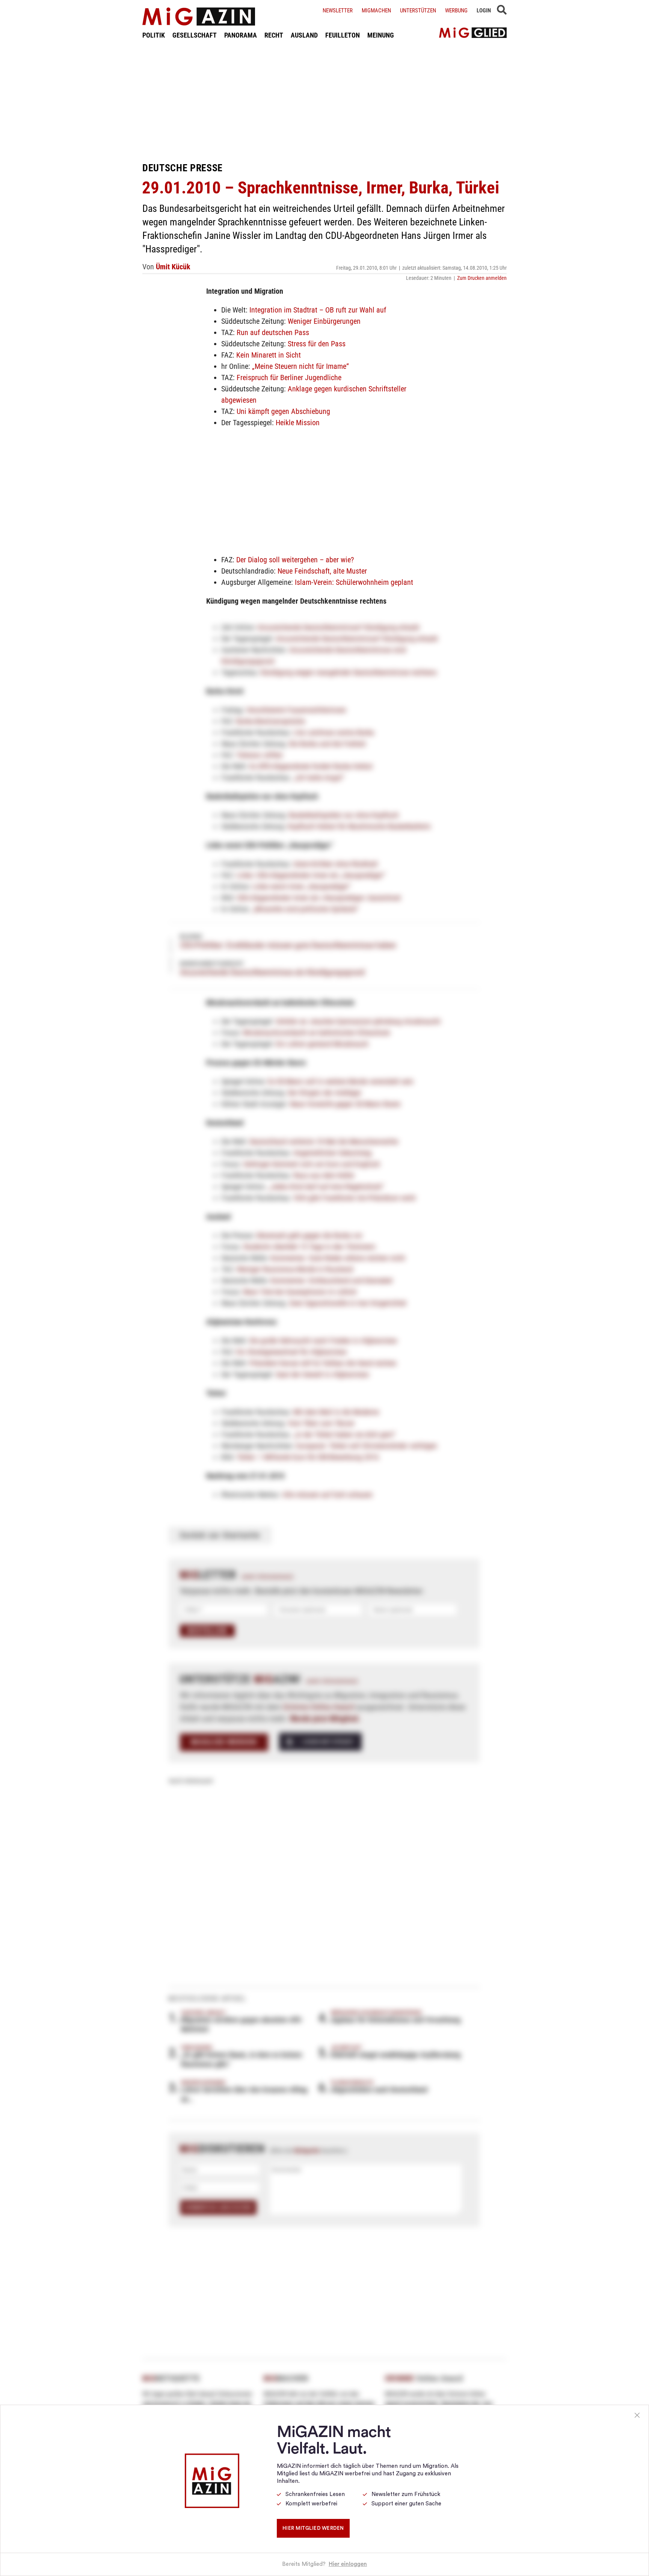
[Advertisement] (324, 101)
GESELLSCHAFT (195, 35)
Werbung (456, 11)
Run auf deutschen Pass (273, 332)
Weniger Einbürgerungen (324, 321)
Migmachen (376, 11)
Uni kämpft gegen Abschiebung (283, 411)
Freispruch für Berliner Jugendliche (289, 377)
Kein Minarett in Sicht (269, 355)
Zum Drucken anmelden (482, 278)
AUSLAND (304, 35)
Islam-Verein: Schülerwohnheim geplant (354, 582)
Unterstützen (418, 11)
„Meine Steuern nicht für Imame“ (300, 366)
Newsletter (338, 11)
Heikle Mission (298, 423)
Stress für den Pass (317, 344)
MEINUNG (381, 35)
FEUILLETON (343, 35)
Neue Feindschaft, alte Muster (322, 571)
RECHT (274, 35)
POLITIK (154, 35)
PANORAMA (241, 35)
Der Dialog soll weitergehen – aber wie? (295, 560)
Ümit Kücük (173, 267)
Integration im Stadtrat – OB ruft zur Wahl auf (318, 310)
